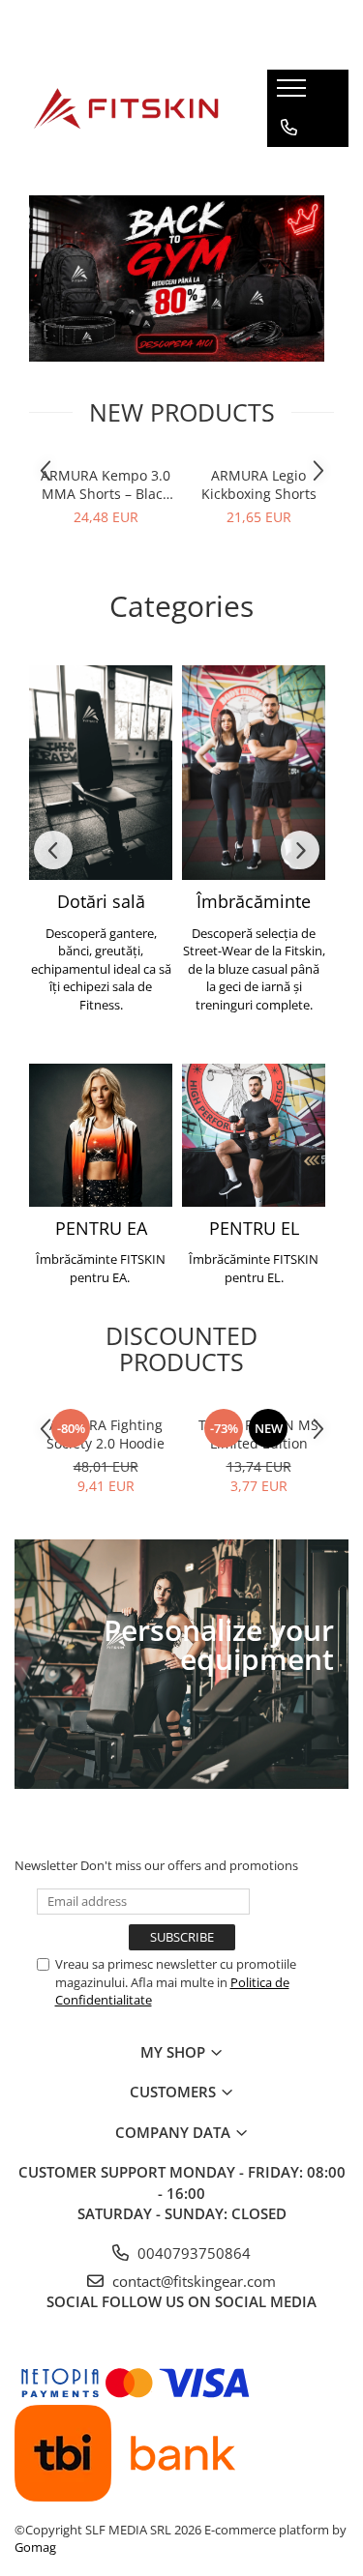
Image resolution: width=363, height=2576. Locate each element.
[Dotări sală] (101, 773)
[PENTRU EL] (254, 1135)
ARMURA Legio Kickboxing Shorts (259, 484)
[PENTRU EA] (101, 1135)
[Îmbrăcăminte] (254, 773)
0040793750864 (192, 2253)
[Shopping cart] (288, 166)
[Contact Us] (289, 128)
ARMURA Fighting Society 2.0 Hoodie (106, 1434)
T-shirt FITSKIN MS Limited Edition (258, 1434)
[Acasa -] (126, 108)
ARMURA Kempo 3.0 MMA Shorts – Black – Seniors (106, 484)
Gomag (35, 2547)
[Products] (294, 94)
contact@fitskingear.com (192, 2281)
